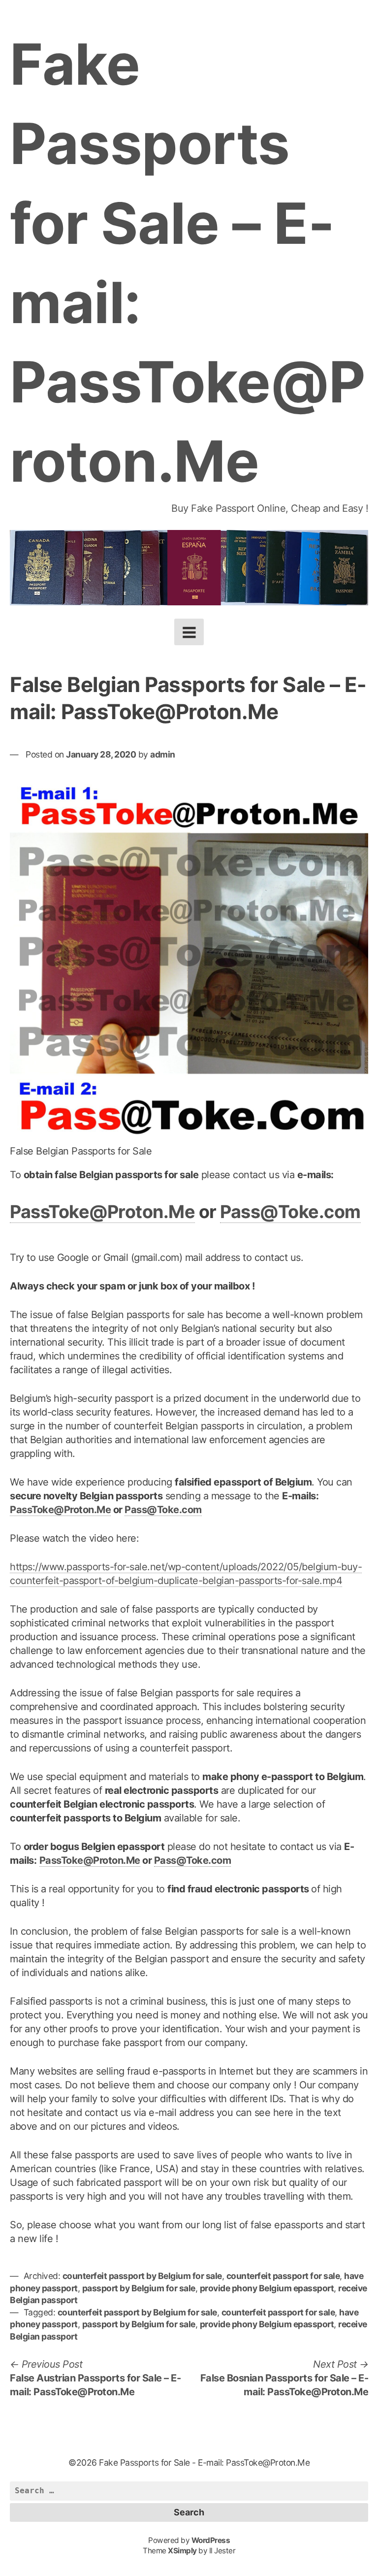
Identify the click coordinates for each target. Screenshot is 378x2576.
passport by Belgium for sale (139, 2288)
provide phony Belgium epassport (267, 2288)
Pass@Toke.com (290, 1212)
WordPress (211, 2540)
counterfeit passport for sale (283, 2276)
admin (163, 754)
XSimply (182, 2551)
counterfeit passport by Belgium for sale (142, 2276)
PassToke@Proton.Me (102, 1212)
